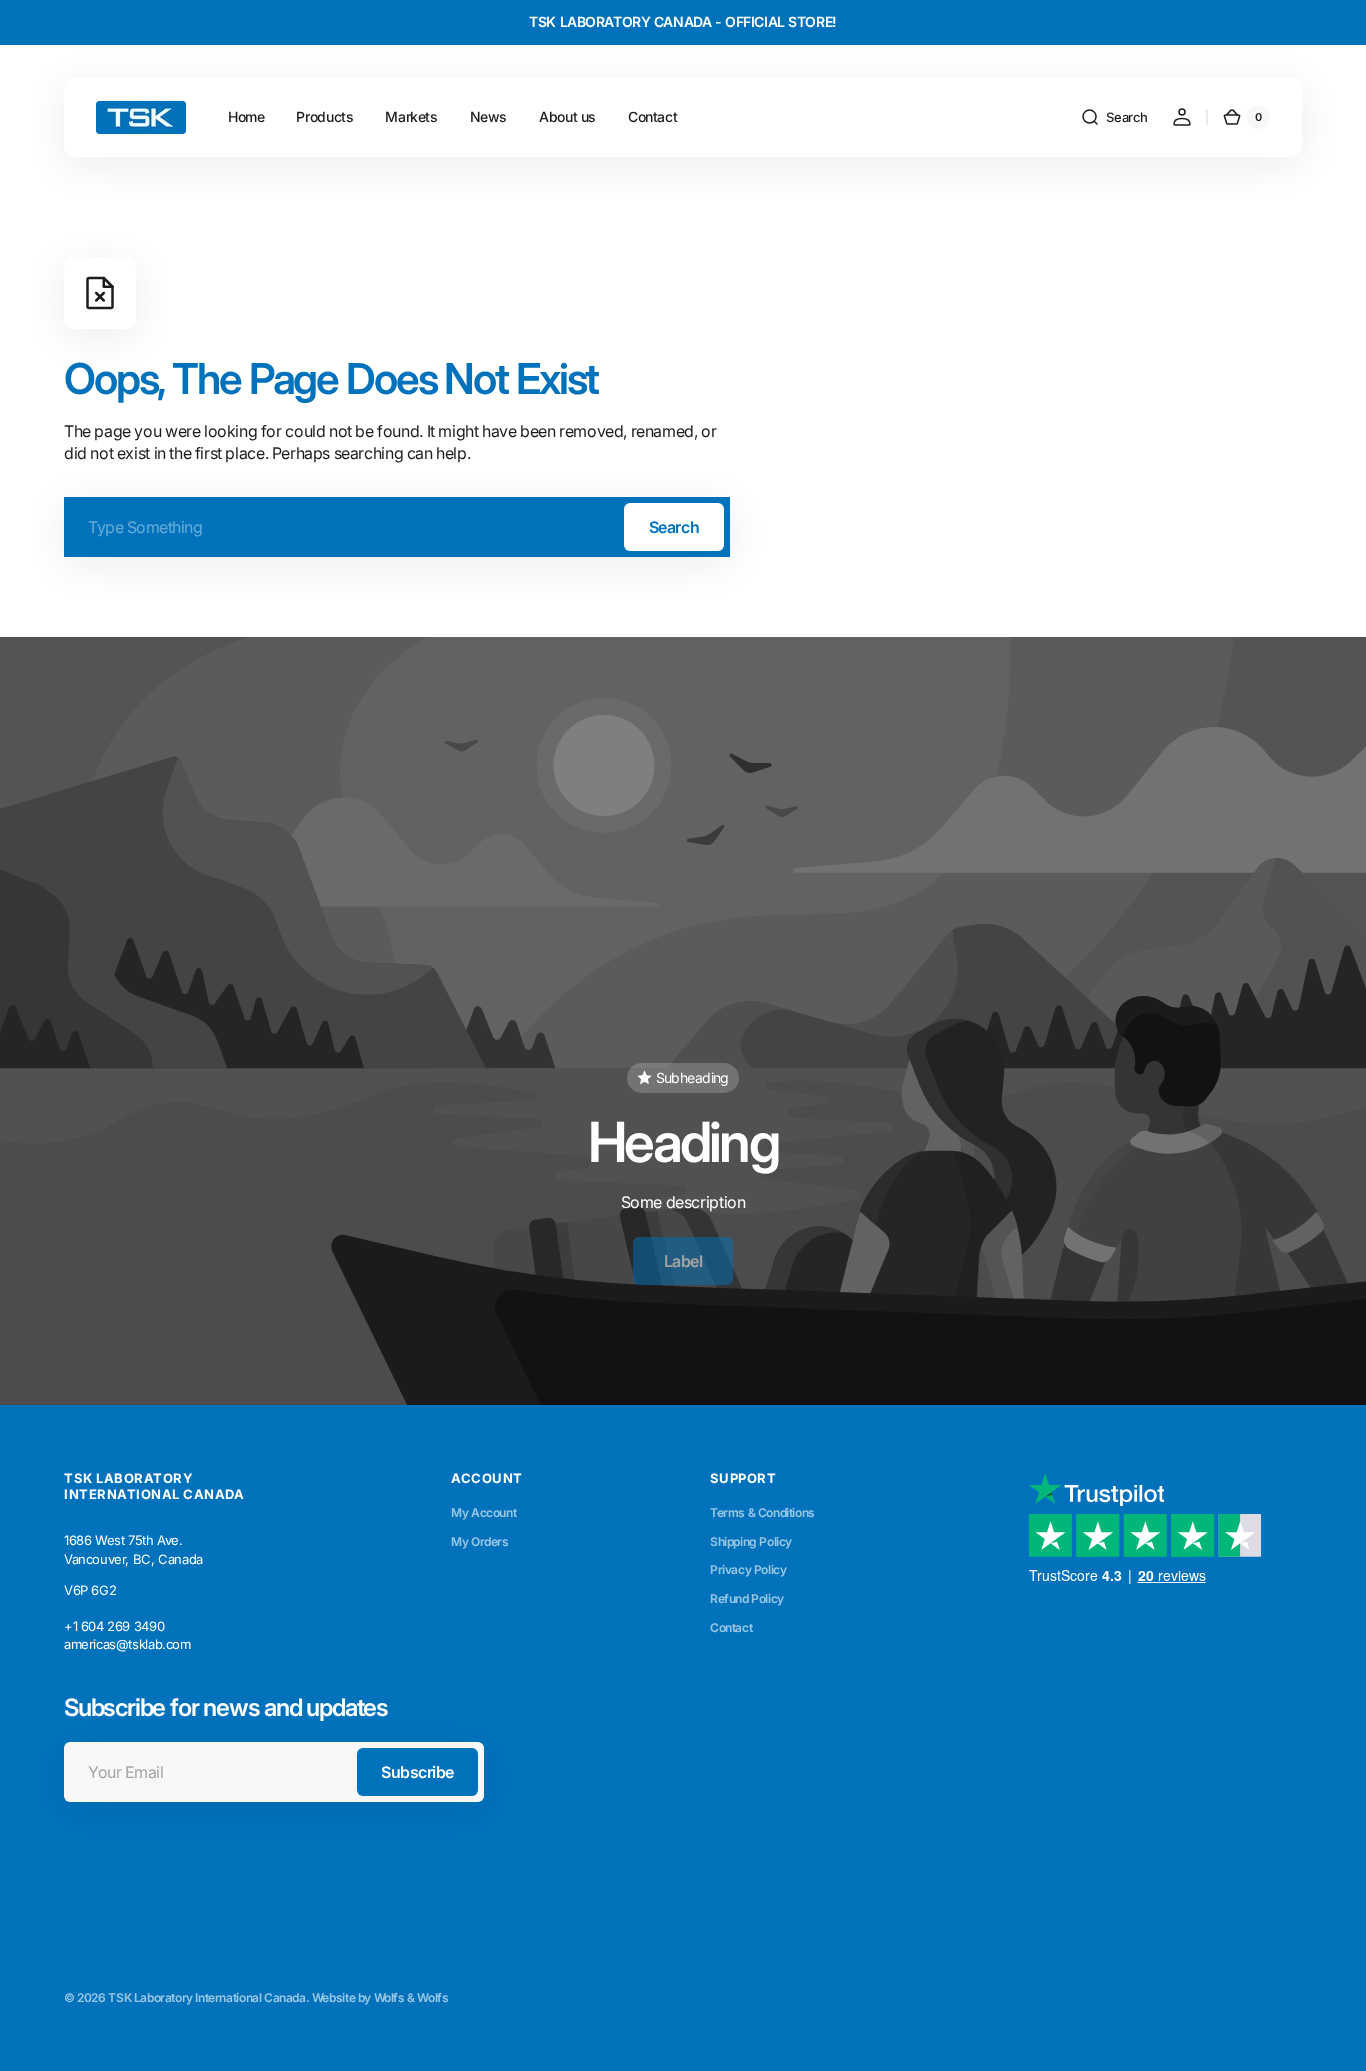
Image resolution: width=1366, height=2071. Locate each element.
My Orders (480, 1541)
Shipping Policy (751, 1541)
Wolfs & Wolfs (411, 1997)
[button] (1114, 117)
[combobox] (397, 527)
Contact (731, 1627)
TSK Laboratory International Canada (206, 1997)
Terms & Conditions (762, 1512)
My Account (483, 1512)
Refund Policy (747, 1598)
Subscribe (417, 1772)
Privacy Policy (748, 1569)
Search (674, 527)
